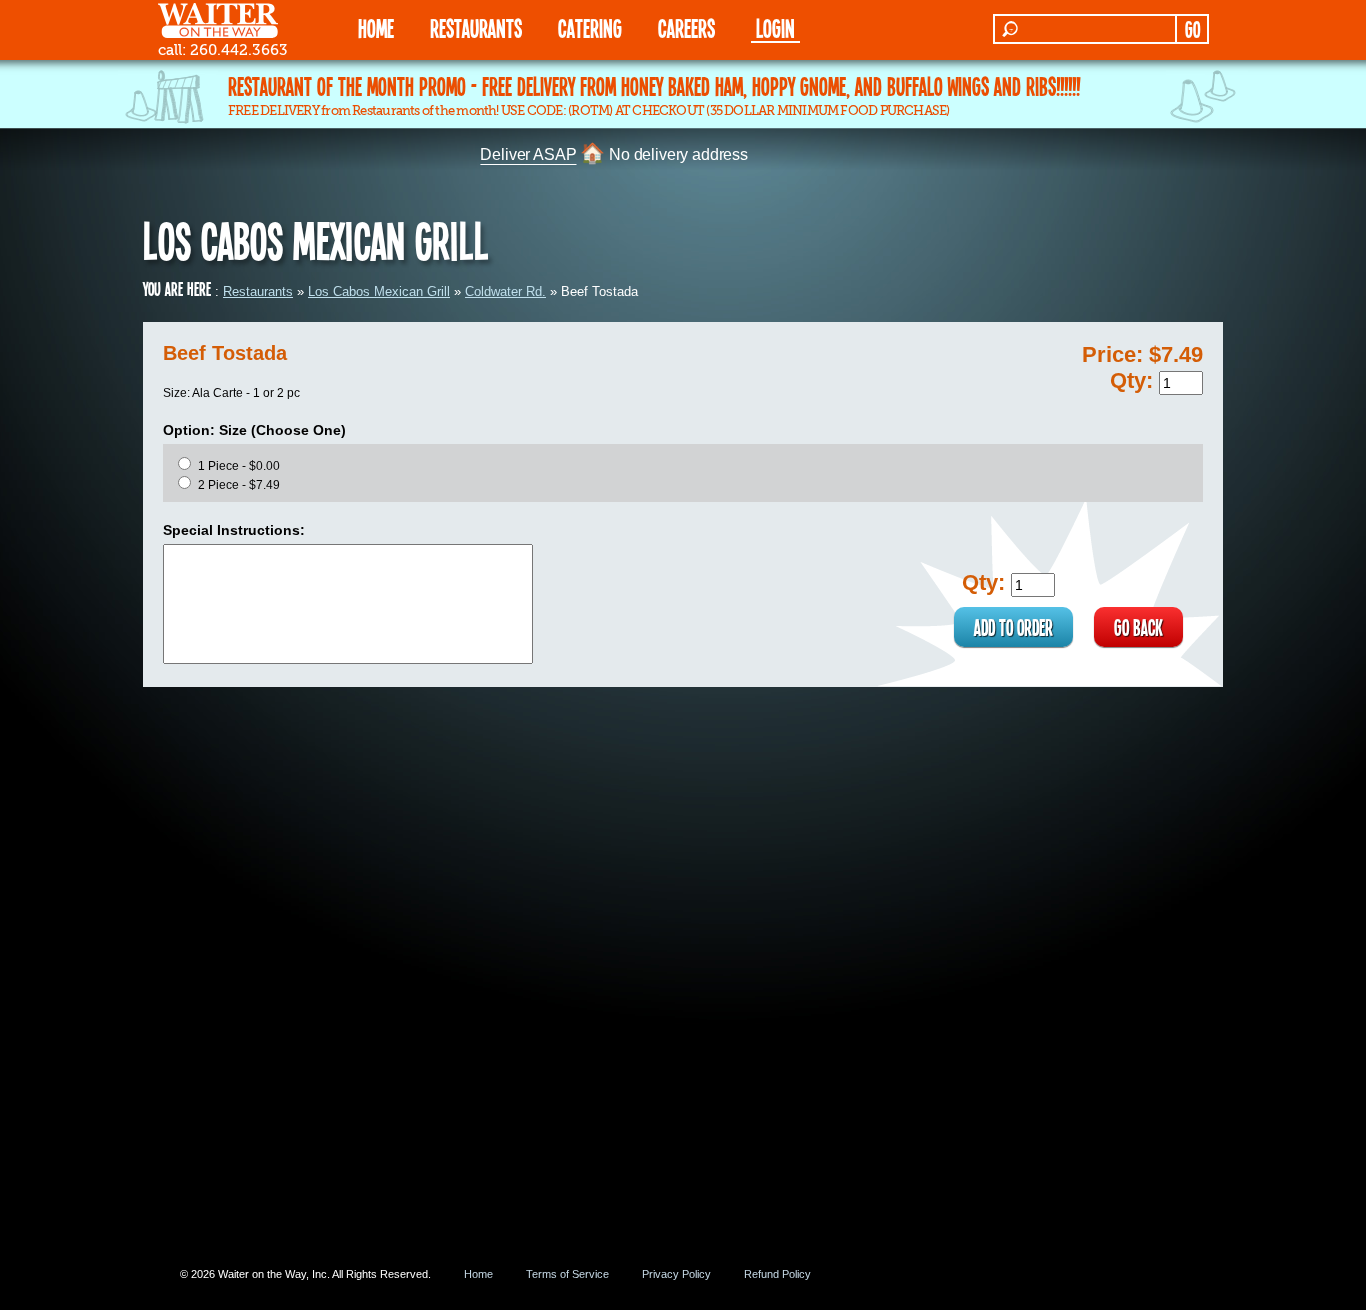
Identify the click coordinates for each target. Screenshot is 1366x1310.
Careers (686, 27)
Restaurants (258, 291)
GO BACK (1138, 627)
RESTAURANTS (476, 27)
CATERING (590, 27)
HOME (376, 27)
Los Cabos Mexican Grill (379, 291)
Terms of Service (567, 1274)
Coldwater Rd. (505, 291)
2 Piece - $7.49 (239, 485)
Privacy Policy (676, 1274)
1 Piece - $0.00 (239, 466)
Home (478, 1274)
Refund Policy (777, 1274)
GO (1192, 29)
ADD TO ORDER (1013, 627)
